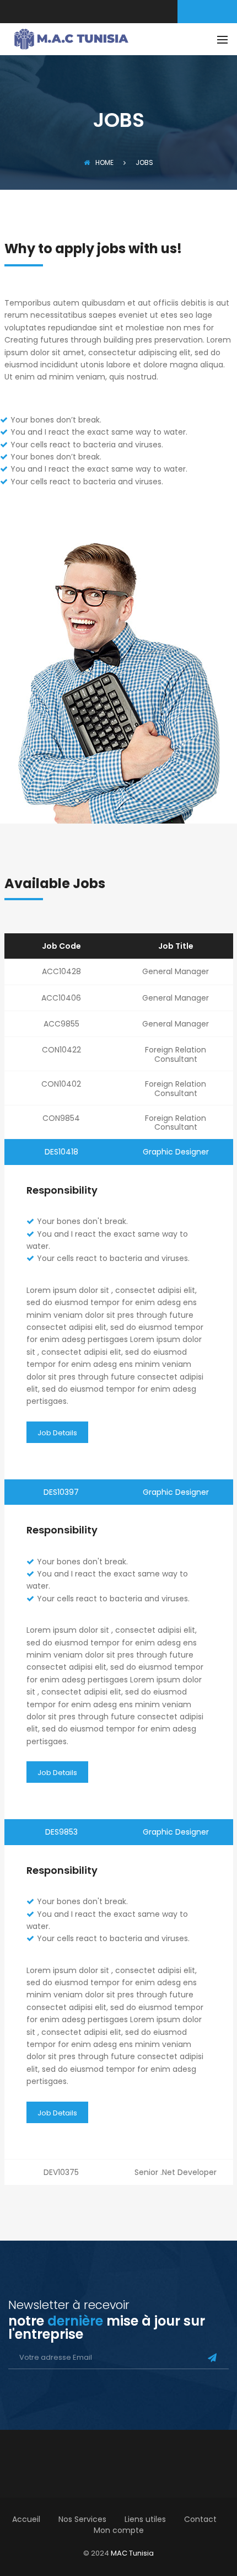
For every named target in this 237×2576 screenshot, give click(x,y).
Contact (200, 2519)
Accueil (26, 2519)
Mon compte (119, 2530)
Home (104, 162)
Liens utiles (145, 2519)
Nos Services (82, 2519)
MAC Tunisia (132, 2553)
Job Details (57, 1433)
